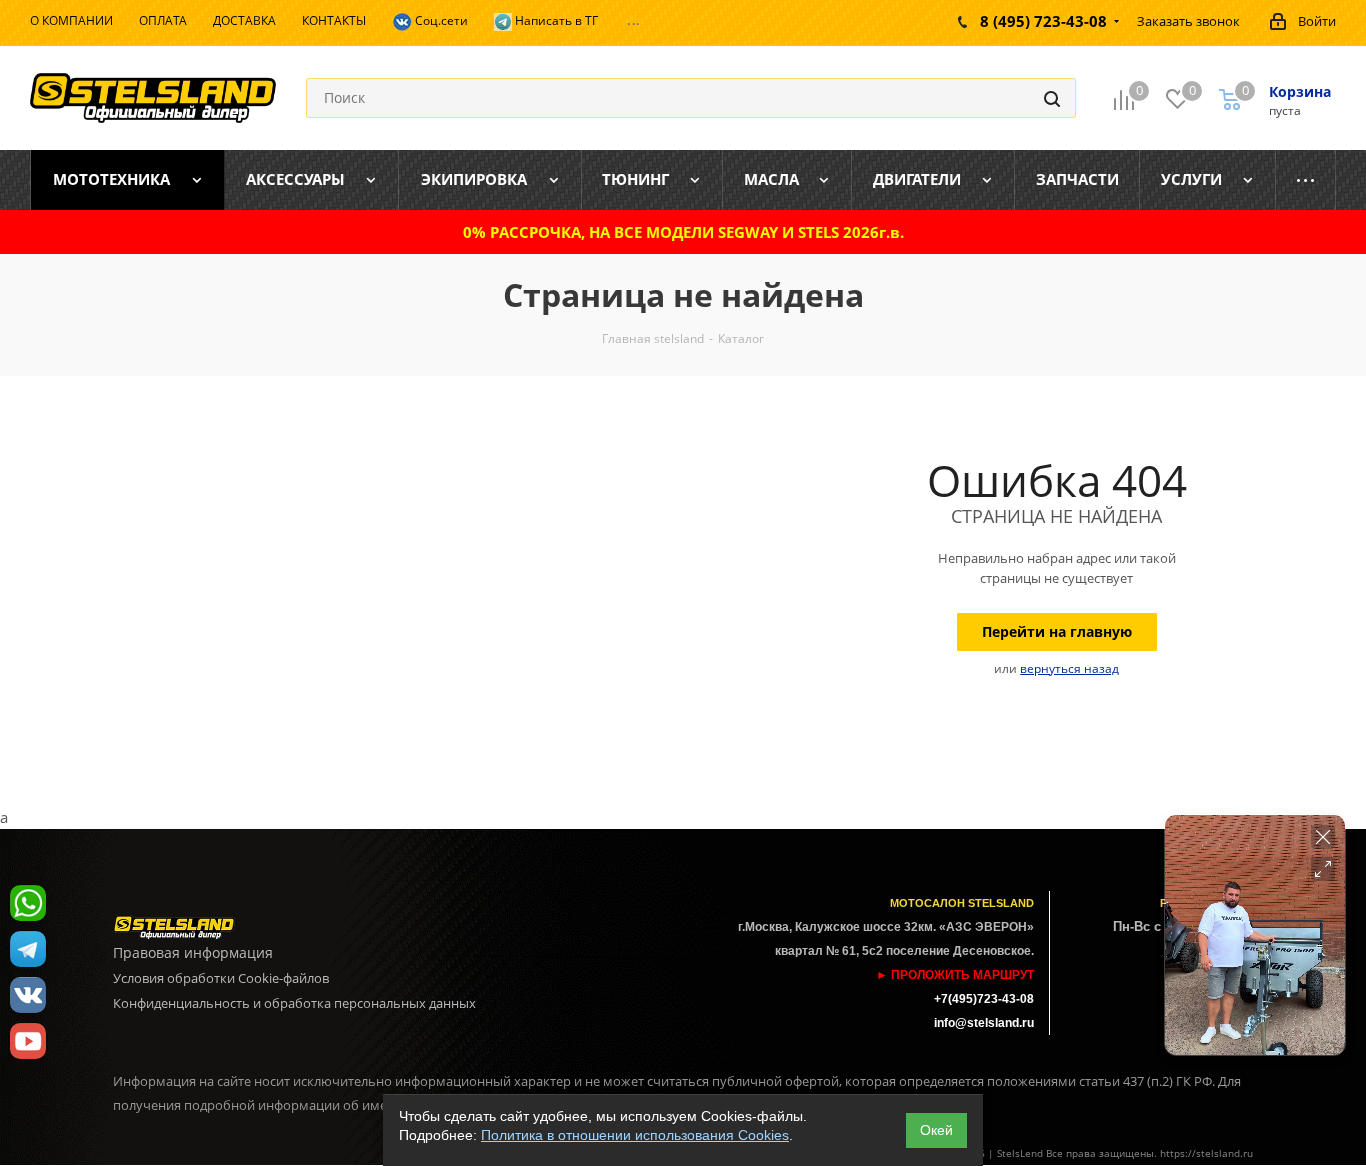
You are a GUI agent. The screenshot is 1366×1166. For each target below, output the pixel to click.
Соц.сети (440, 20)
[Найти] (1052, 98)
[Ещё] (1306, 180)
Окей (936, 1130)
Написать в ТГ (555, 20)
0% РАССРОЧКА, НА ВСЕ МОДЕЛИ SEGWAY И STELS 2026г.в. (683, 232)
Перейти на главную (1057, 631)
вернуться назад (1069, 668)
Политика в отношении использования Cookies (635, 1135)
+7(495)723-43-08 (984, 999)
